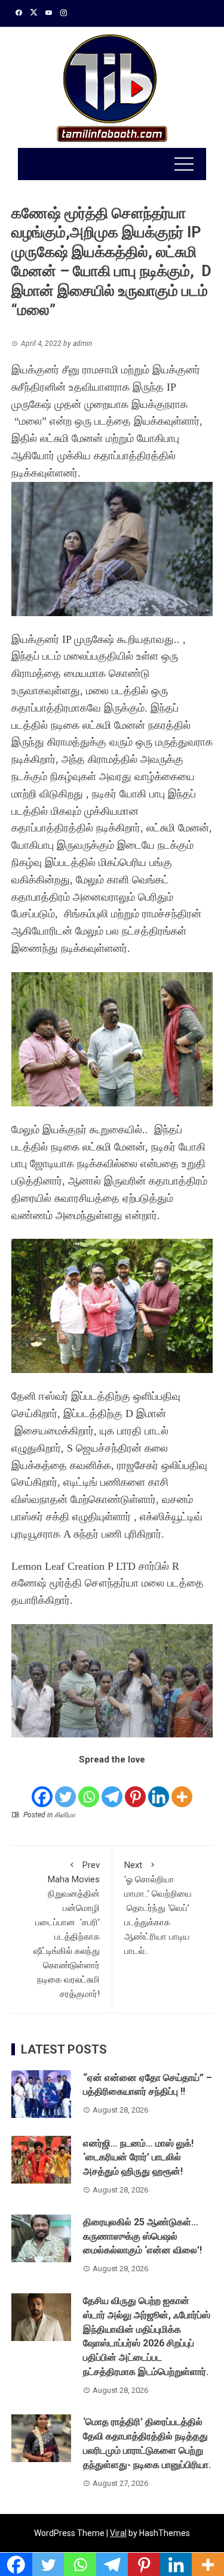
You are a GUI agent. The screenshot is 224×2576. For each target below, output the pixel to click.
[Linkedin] (159, 1788)
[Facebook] (42, 1788)
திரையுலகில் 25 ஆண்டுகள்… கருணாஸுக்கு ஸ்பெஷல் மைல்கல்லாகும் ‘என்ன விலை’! (142, 2236)
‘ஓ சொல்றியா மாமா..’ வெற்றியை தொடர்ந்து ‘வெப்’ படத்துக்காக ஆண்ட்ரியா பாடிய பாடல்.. (158, 1908)
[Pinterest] (135, 1788)
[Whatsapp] (89, 1788)
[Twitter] (65, 1788)
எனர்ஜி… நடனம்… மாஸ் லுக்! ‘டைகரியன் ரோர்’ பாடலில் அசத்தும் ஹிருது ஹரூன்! (138, 2158)
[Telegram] (112, 1788)
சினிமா (65, 1815)
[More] (182, 1788)
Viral (118, 2533)
